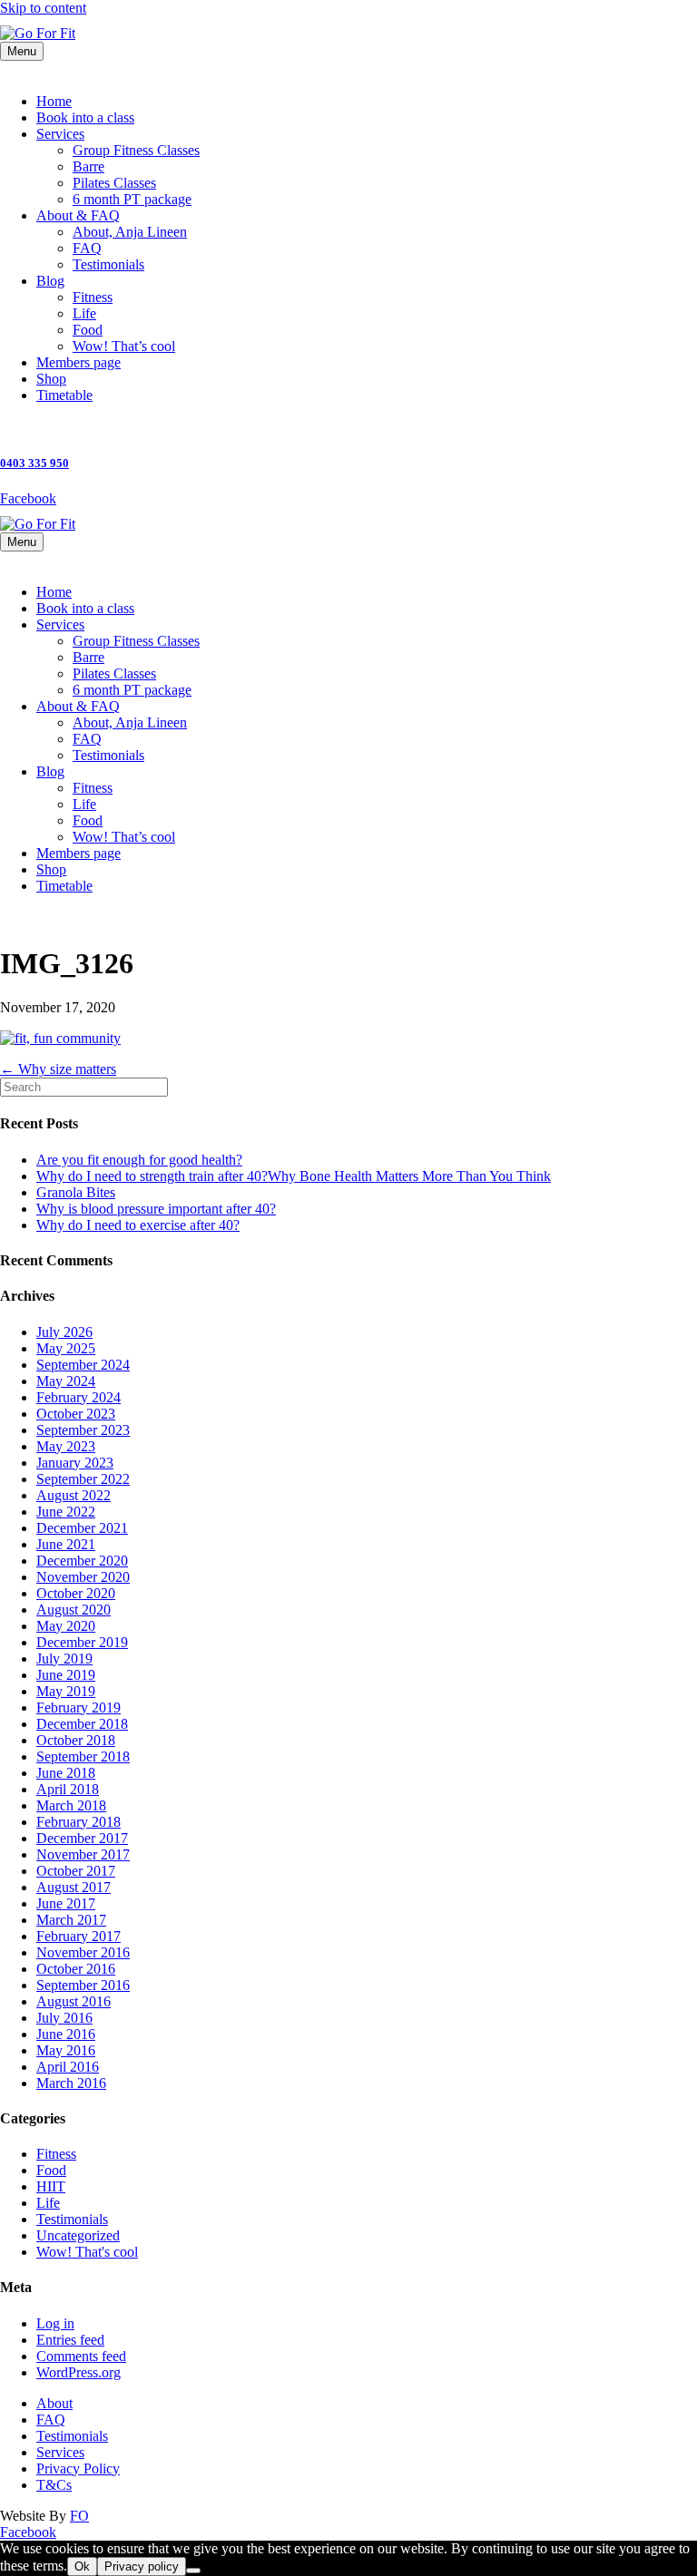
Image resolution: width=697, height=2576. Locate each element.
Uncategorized (78, 2235)
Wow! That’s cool (124, 346)
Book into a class (85, 117)
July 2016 (64, 2018)
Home (54, 101)
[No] (193, 2571)
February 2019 (79, 1708)
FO (79, 2516)
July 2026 (64, 1332)
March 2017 (71, 1920)
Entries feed (70, 2340)
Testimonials (108, 264)
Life (84, 313)
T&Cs (54, 2485)
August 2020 (74, 1610)
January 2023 (75, 1463)
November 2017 (83, 1854)
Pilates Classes (114, 183)
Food (88, 330)
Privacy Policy (78, 2469)
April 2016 (68, 2067)
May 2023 (66, 1446)
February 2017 (79, 1936)
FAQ (87, 248)
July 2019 (64, 1659)
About (54, 2403)
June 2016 (66, 2034)
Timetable (64, 395)
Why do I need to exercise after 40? (138, 1225)
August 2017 (74, 1887)
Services (60, 134)
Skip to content (43, 8)
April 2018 (68, 1789)
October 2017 (76, 1871)
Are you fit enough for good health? (139, 1160)
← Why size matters (58, 1069)
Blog (50, 281)
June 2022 (66, 1512)
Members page (79, 362)
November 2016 (83, 1952)
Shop (51, 379)
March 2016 (71, 2083)
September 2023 (83, 1430)
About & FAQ (78, 215)
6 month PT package (132, 199)
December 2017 (82, 1838)
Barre (88, 166)
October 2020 (76, 1593)
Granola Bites (76, 1192)
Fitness (93, 297)
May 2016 (66, 2050)
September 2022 (83, 1479)
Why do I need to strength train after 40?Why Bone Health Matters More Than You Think (294, 1176)
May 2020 (66, 1626)
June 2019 (66, 1675)
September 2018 (83, 1756)
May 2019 (66, 1691)
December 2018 (82, 1724)
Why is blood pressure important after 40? (156, 1209)
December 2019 (82, 1642)
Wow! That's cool (87, 2252)
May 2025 (66, 1348)
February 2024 (79, 1397)
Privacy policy (142, 2566)
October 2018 (76, 1740)
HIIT (51, 2186)
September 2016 (83, 1985)
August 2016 (74, 2001)
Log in (55, 2323)
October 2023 (76, 1414)
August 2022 (74, 1495)
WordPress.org (79, 2372)
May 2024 (66, 1381)
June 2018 (66, 1773)
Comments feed (81, 2356)
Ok (82, 2566)
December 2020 (82, 1561)
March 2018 (71, 1805)
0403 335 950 (34, 463)
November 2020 (83, 1577)
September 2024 (83, 1365)
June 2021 (66, 1544)
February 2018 (79, 1822)
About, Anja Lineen (130, 232)
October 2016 (76, 1969)
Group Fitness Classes (136, 150)
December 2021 (82, 1528)
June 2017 (66, 1903)
